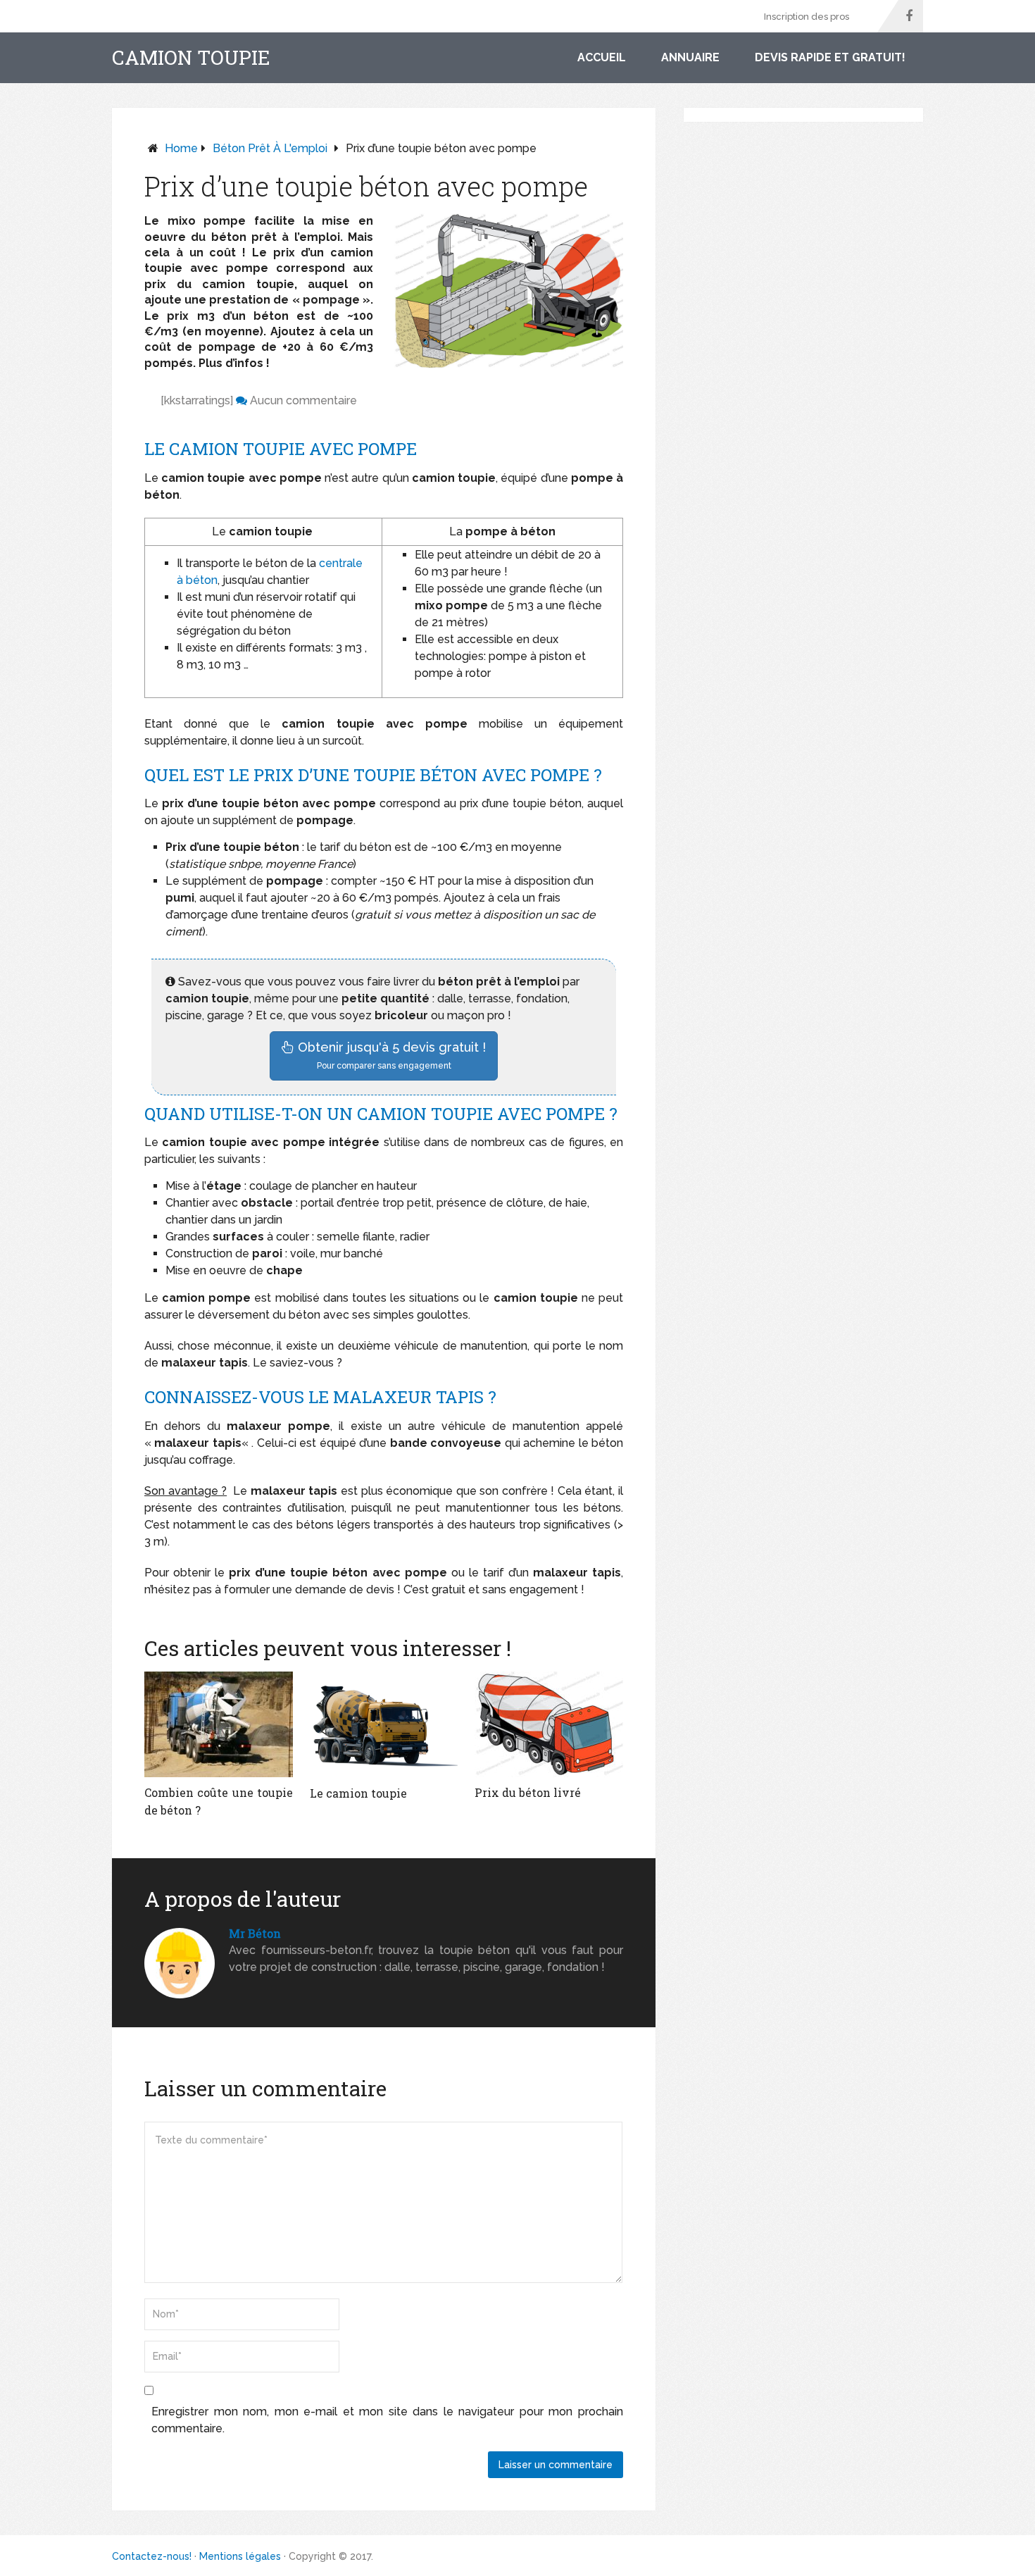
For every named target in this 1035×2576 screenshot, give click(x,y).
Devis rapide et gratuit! (830, 57)
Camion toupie (191, 58)
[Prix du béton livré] (549, 1724)
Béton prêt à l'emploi (270, 148)
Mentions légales (240, 2556)
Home (181, 148)
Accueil (602, 57)
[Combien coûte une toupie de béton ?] (219, 1724)
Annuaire (690, 57)
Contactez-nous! (152, 2556)
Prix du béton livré (528, 1792)
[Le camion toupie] (384, 1725)
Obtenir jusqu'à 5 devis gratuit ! (390, 1055)
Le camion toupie (358, 1793)
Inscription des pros (807, 17)
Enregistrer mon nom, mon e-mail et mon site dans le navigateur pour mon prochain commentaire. (387, 2420)
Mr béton (255, 1933)
